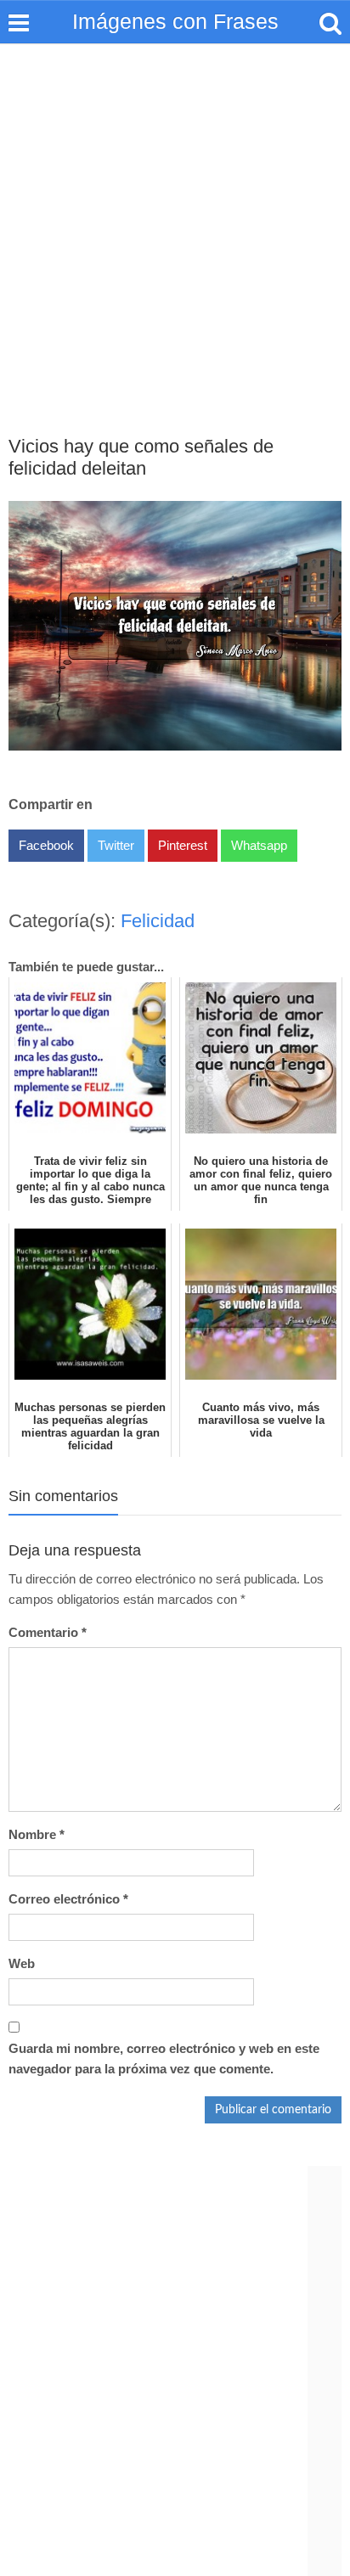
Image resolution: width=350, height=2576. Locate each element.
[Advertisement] (175, 227)
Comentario (48, 1632)
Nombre (37, 1834)
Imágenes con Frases (175, 21)
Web (22, 1963)
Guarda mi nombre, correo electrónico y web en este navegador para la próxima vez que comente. (164, 2059)
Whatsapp (259, 845)
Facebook (46, 845)
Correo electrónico (68, 1899)
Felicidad (158, 921)
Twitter (116, 845)
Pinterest (183, 845)
